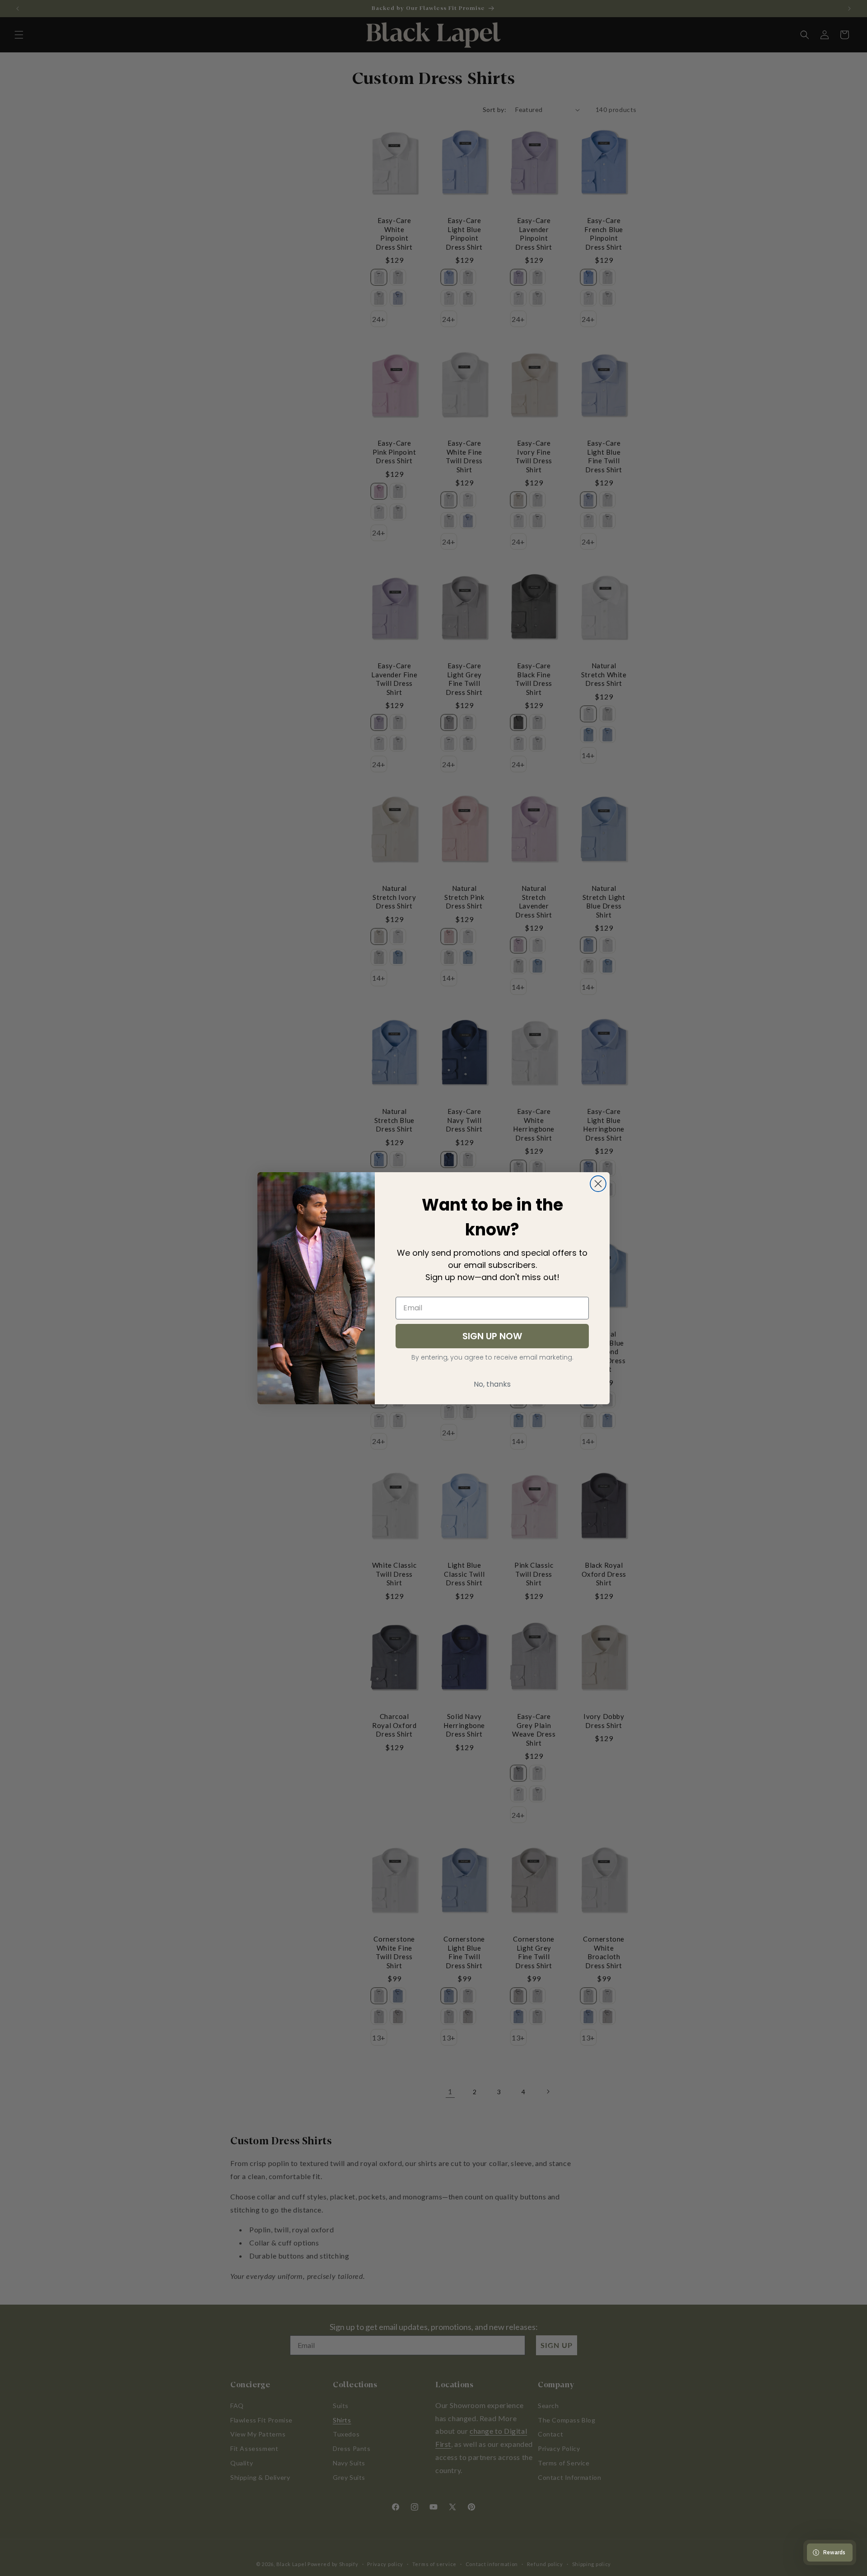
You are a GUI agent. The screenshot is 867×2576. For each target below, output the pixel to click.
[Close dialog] (598, 1184)
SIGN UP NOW (492, 1336)
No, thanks (492, 1384)
